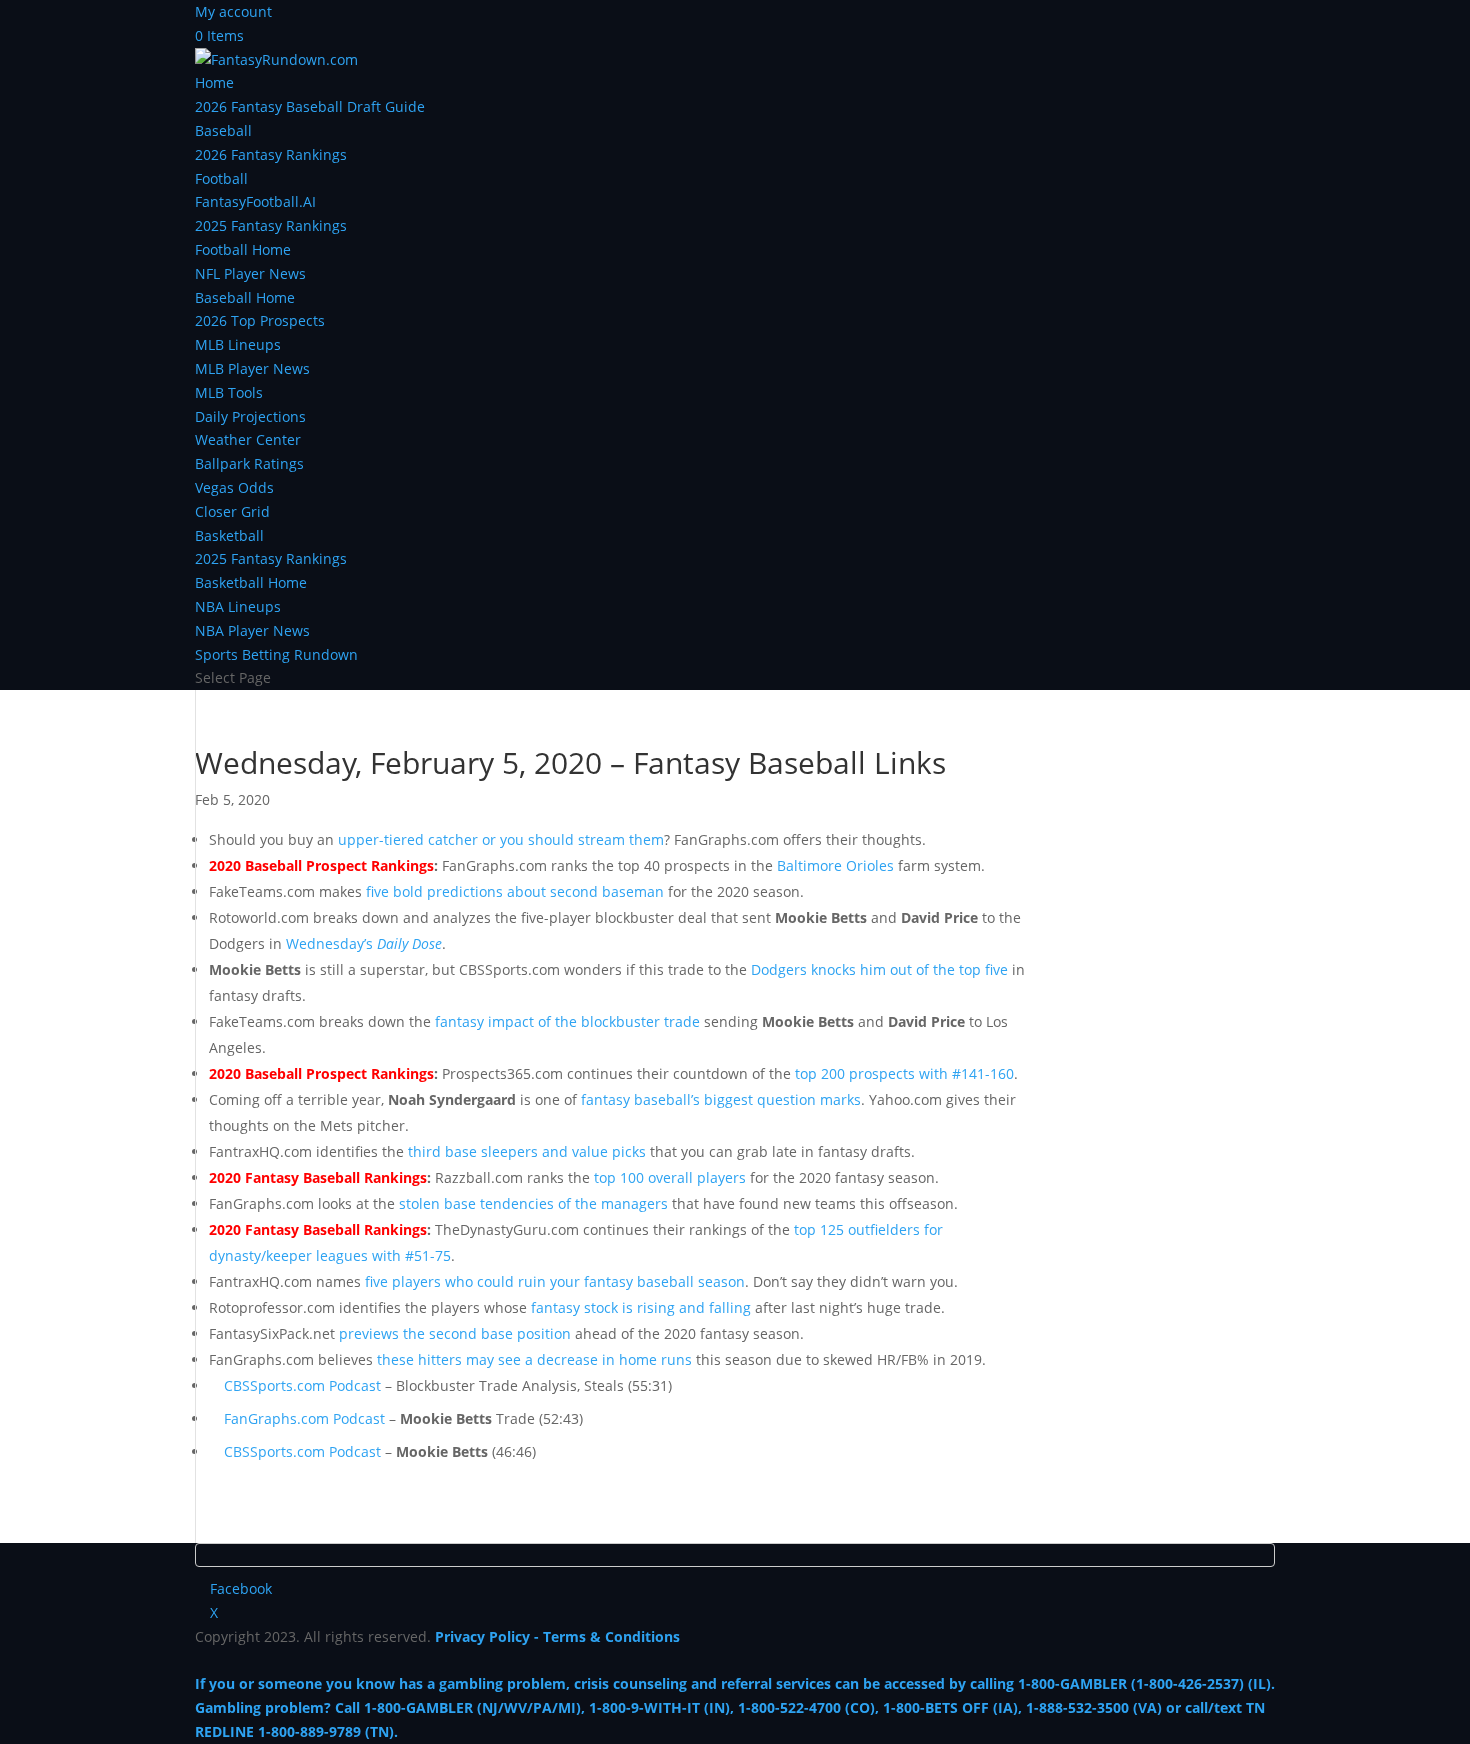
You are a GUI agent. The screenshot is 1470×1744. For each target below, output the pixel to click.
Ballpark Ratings (249, 463)
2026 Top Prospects (260, 320)
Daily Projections (250, 416)
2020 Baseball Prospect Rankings (321, 865)
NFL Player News (250, 273)
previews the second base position (455, 1333)
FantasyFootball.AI (255, 201)
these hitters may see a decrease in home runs (534, 1359)
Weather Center (248, 439)
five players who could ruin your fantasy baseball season (555, 1281)
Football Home (243, 249)
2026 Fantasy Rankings (271, 154)
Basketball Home (251, 582)
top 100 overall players (670, 1177)
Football (221, 178)
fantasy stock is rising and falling (641, 1307)
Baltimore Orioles (835, 865)
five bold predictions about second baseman (515, 891)
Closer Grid (232, 511)
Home (214, 82)
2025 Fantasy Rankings (271, 225)
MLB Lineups (238, 344)
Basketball (229, 535)
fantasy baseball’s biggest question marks (721, 1099)
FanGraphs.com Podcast (304, 1418)
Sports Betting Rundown (276, 654)
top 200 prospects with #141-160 (904, 1073)
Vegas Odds (234, 487)
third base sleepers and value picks (527, 1151)
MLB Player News (252, 368)
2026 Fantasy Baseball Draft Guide (310, 106)
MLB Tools (229, 392)
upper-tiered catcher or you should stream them (501, 839)
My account (233, 11)
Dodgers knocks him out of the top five (879, 969)
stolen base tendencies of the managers (533, 1203)
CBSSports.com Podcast (302, 1385)
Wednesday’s (364, 943)
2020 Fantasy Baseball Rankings (318, 1177)
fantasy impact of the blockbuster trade (567, 1021)
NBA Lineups (238, 606)
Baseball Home (245, 297)
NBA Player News (252, 630)
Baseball (223, 130)
